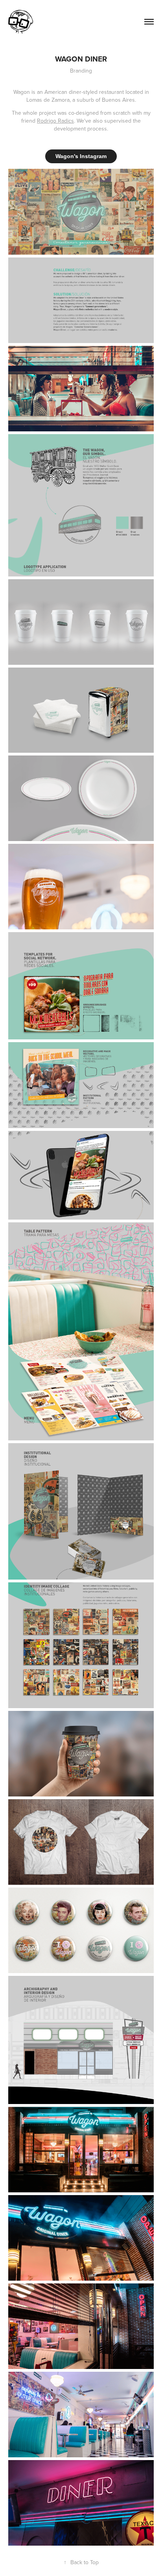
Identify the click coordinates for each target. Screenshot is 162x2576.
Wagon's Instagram (81, 156)
